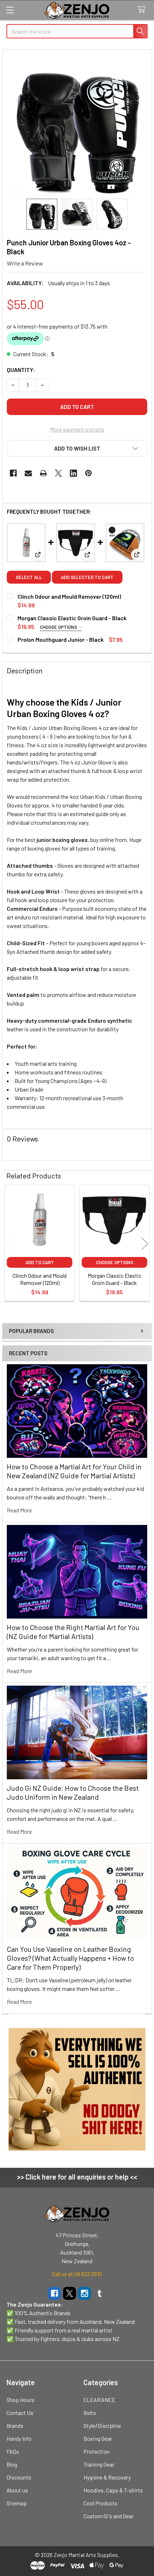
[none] (77, 124)
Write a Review (25, 263)
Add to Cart (40, 1262)
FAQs (13, 2451)
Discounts (19, 2477)
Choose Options (59, 627)
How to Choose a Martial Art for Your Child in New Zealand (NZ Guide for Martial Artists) (74, 1471)
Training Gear (99, 2464)
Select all (29, 577)
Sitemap (17, 2503)
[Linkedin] (73, 473)
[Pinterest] (88, 473)
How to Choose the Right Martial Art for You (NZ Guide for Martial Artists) (73, 1632)
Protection (97, 2451)
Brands (15, 2426)
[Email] (28, 473)
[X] (58, 473)
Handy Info (19, 2438)
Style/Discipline (102, 2426)
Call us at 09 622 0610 (77, 2274)
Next (145, 1244)
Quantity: (21, 370)
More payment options (77, 429)
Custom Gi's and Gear (109, 2516)
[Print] (43, 473)
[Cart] (143, 10)
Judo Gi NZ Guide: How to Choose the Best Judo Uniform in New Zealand (73, 1792)
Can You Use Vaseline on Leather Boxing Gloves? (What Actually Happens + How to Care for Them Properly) (70, 1958)
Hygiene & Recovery (107, 2477)
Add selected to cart (87, 577)
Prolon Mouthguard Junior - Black (61, 639)
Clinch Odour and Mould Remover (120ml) (69, 596)
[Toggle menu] (10, 10)
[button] (77, 448)
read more (19, 1510)
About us (17, 2490)
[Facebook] (13, 473)
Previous (9, 1244)
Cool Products (100, 2503)
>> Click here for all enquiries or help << (77, 2177)
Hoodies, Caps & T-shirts (113, 2490)
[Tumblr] (100, 2293)
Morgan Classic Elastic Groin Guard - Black (72, 618)
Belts (90, 2413)
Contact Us (20, 2413)
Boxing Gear (98, 2438)
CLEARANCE (99, 2400)
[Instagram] (85, 2293)
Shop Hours (20, 2400)
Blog (12, 2464)
